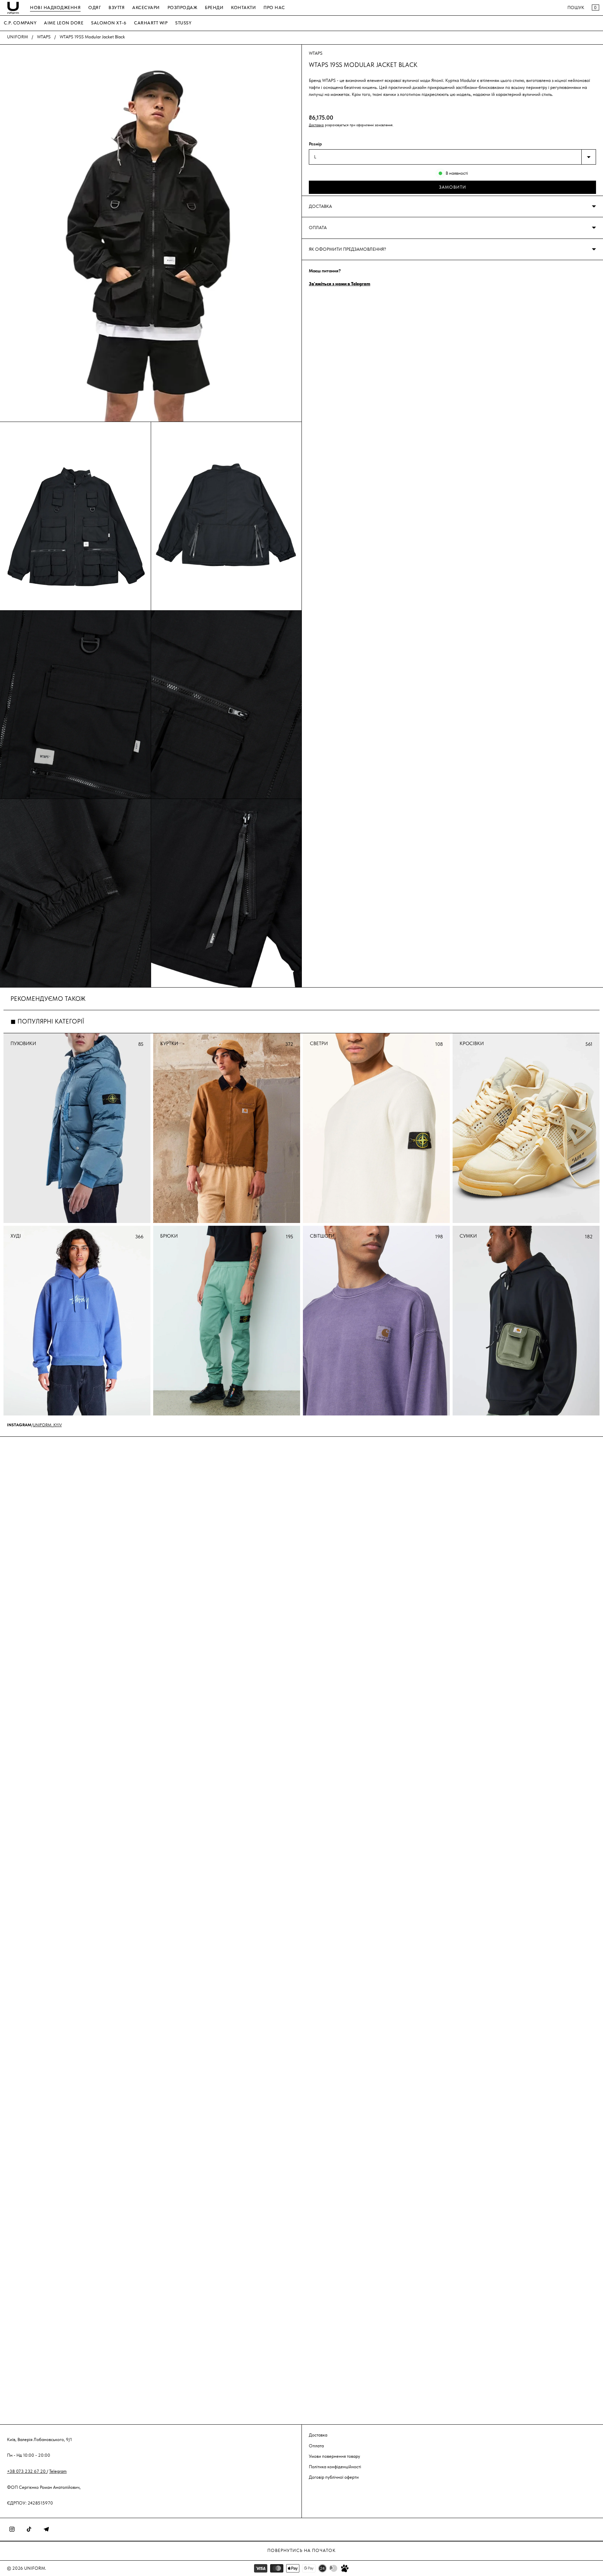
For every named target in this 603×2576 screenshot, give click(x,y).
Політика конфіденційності (335, 2466)
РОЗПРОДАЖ (183, 7)
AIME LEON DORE (64, 23)
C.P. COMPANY (20, 23)
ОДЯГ (95, 7)
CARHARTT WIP (151, 23)
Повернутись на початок (301, 2550)
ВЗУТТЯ (117, 7)
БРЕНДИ (214, 7)
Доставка (316, 125)
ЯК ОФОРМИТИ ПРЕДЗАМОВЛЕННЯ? (347, 249)
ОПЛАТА (318, 228)
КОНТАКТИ (243, 7)
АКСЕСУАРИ (146, 7)
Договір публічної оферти (334, 2477)
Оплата (316, 2445)
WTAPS (44, 37)
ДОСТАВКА (320, 206)
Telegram (58, 2471)
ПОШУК (576, 7)
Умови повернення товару (334, 2456)
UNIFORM (17, 37)
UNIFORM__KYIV (47, 1425)
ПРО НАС (274, 7)
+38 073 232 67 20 (27, 2471)
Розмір (315, 144)
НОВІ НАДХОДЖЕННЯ (55, 7)
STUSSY (183, 23)
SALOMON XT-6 (109, 23)
